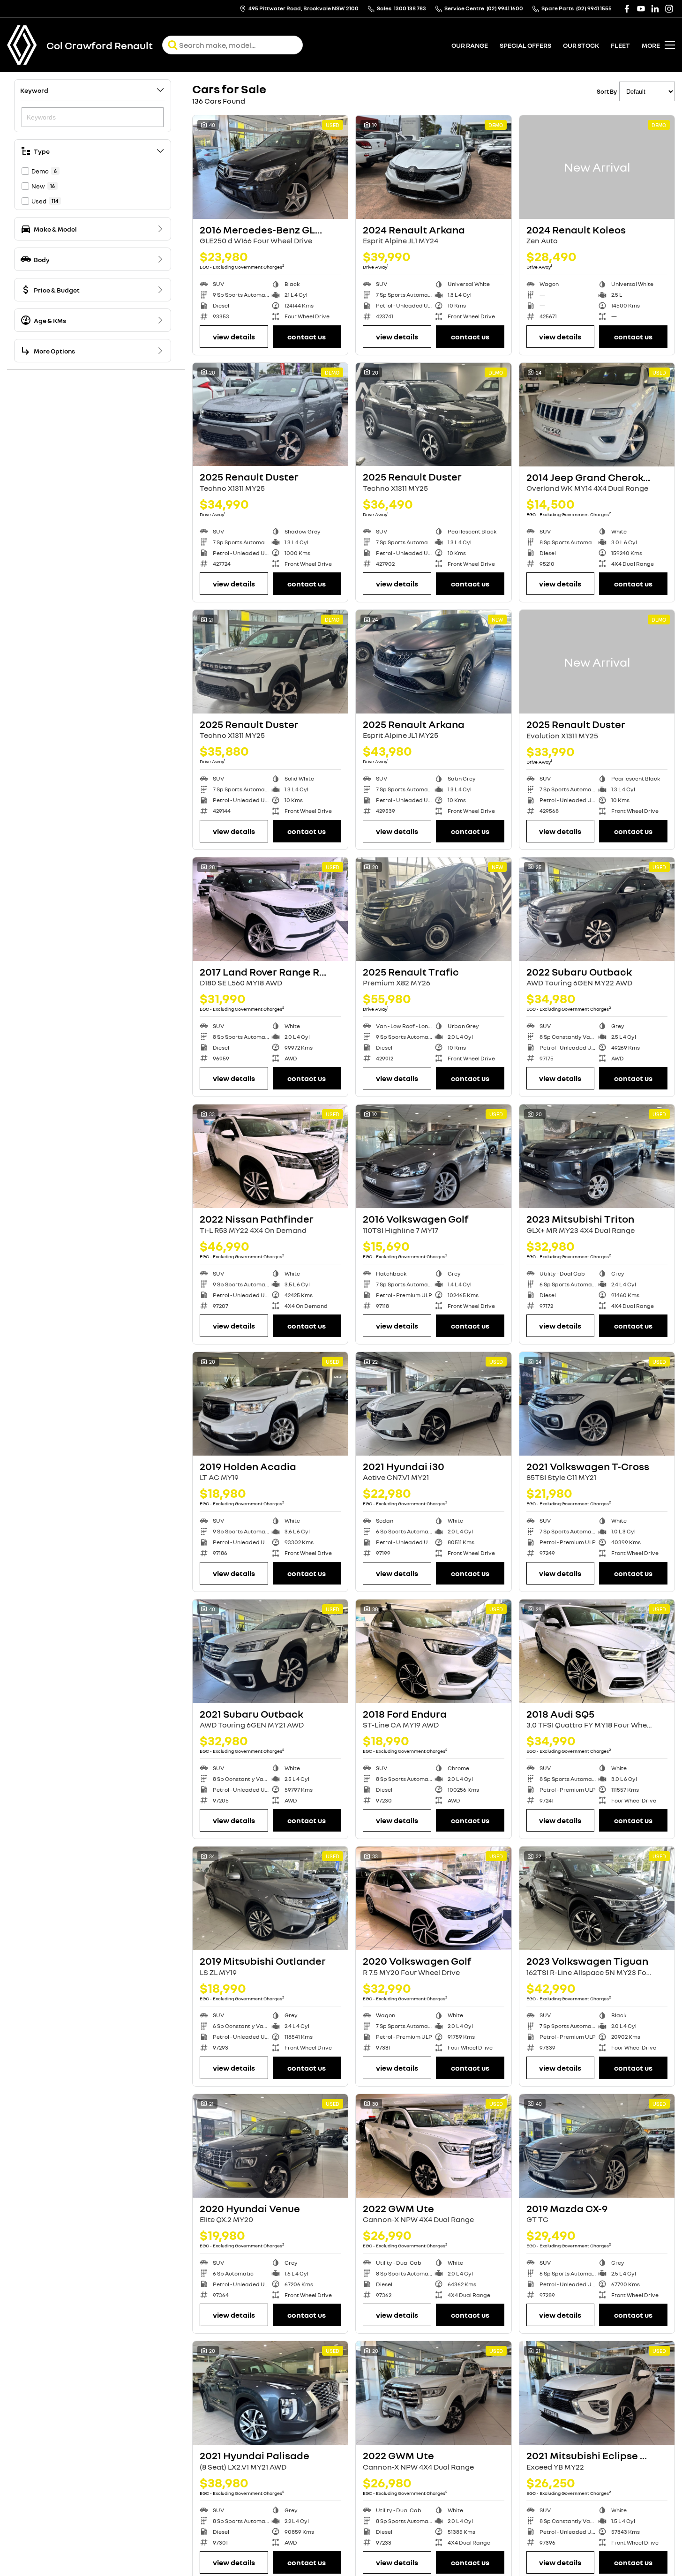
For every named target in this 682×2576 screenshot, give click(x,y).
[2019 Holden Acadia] (270, 1404)
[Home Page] (22, 45)
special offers (525, 45)
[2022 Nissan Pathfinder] (270, 1156)
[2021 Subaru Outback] (270, 1651)
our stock (581, 45)
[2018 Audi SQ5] (597, 1651)
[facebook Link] (627, 9)
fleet (620, 45)
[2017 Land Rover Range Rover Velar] (270, 909)
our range (470, 45)
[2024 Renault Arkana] (433, 167)
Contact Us (307, 337)
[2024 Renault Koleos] (597, 167)
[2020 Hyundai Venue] (270, 2146)
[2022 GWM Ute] (433, 2146)
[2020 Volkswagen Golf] (433, 1898)
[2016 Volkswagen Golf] (433, 1156)
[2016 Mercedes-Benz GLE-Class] (270, 167)
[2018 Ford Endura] (433, 1651)
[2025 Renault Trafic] (433, 909)
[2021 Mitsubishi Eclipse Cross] (597, 2393)
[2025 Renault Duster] (270, 415)
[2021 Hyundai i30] (433, 1404)
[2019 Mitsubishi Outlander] (270, 1898)
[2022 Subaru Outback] (597, 909)
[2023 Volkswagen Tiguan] (597, 1898)
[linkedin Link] (655, 9)
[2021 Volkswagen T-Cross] (597, 1404)
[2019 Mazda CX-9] (597, 2146)
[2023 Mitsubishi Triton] (597, 1156)
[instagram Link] (669, 9)
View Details (234, 337)
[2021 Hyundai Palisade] (270, 2393)
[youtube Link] (641, 9)
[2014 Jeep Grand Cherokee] (597, 415)
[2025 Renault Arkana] (433, 662)
